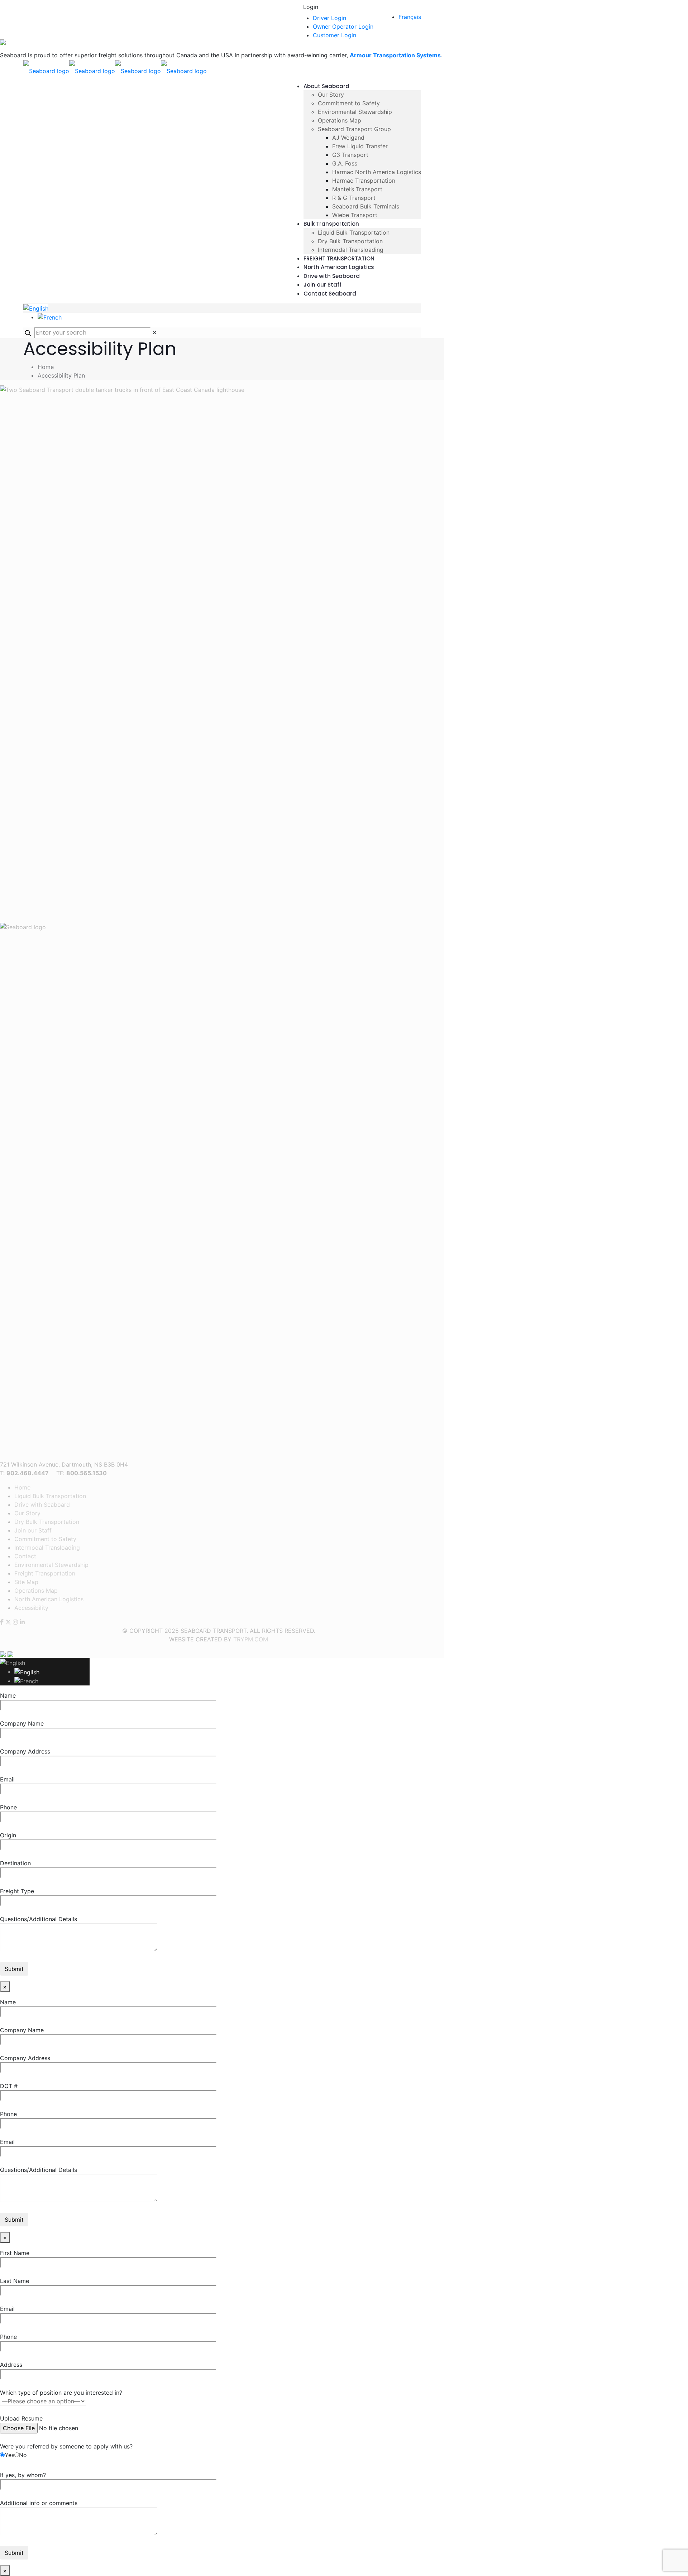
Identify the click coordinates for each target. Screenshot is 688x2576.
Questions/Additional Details (39, 1919)
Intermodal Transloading (47, 1548)
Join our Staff (33, 1530)
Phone (8, 1807)
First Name (15, 2253)
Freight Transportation (45, 1573)
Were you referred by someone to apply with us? (66, 2451)
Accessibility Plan (61, 375)
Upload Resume (21, 2418)
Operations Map (36, 1591)
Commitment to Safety (45, 1539)
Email (7, 1779)
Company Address (25, 1751)
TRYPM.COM (251, 1639)
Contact (25, 1556)
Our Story (27, 1513)
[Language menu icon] (36, 308)
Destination (15, 1863)
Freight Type (17, 1891)
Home (46, 367)
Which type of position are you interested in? (61, 2393)
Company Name (22, 1723)
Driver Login (329, 18)
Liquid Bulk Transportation (50, 1496)
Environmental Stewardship (51, 1565)
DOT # (9, 2086)
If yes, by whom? (23, 2475)
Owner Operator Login (343, 27)
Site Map (26, 1582)
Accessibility (32, 1608)
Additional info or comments (39, 2503)
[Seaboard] (115, 70)
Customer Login (335, 35)
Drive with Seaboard (42, 1505)
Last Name (15, 2281)
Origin (8, 1835)
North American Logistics (49, 1599)
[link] (155, 332)
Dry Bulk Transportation (47, 1522)
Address (11, 2365)
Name (8, 1695)
